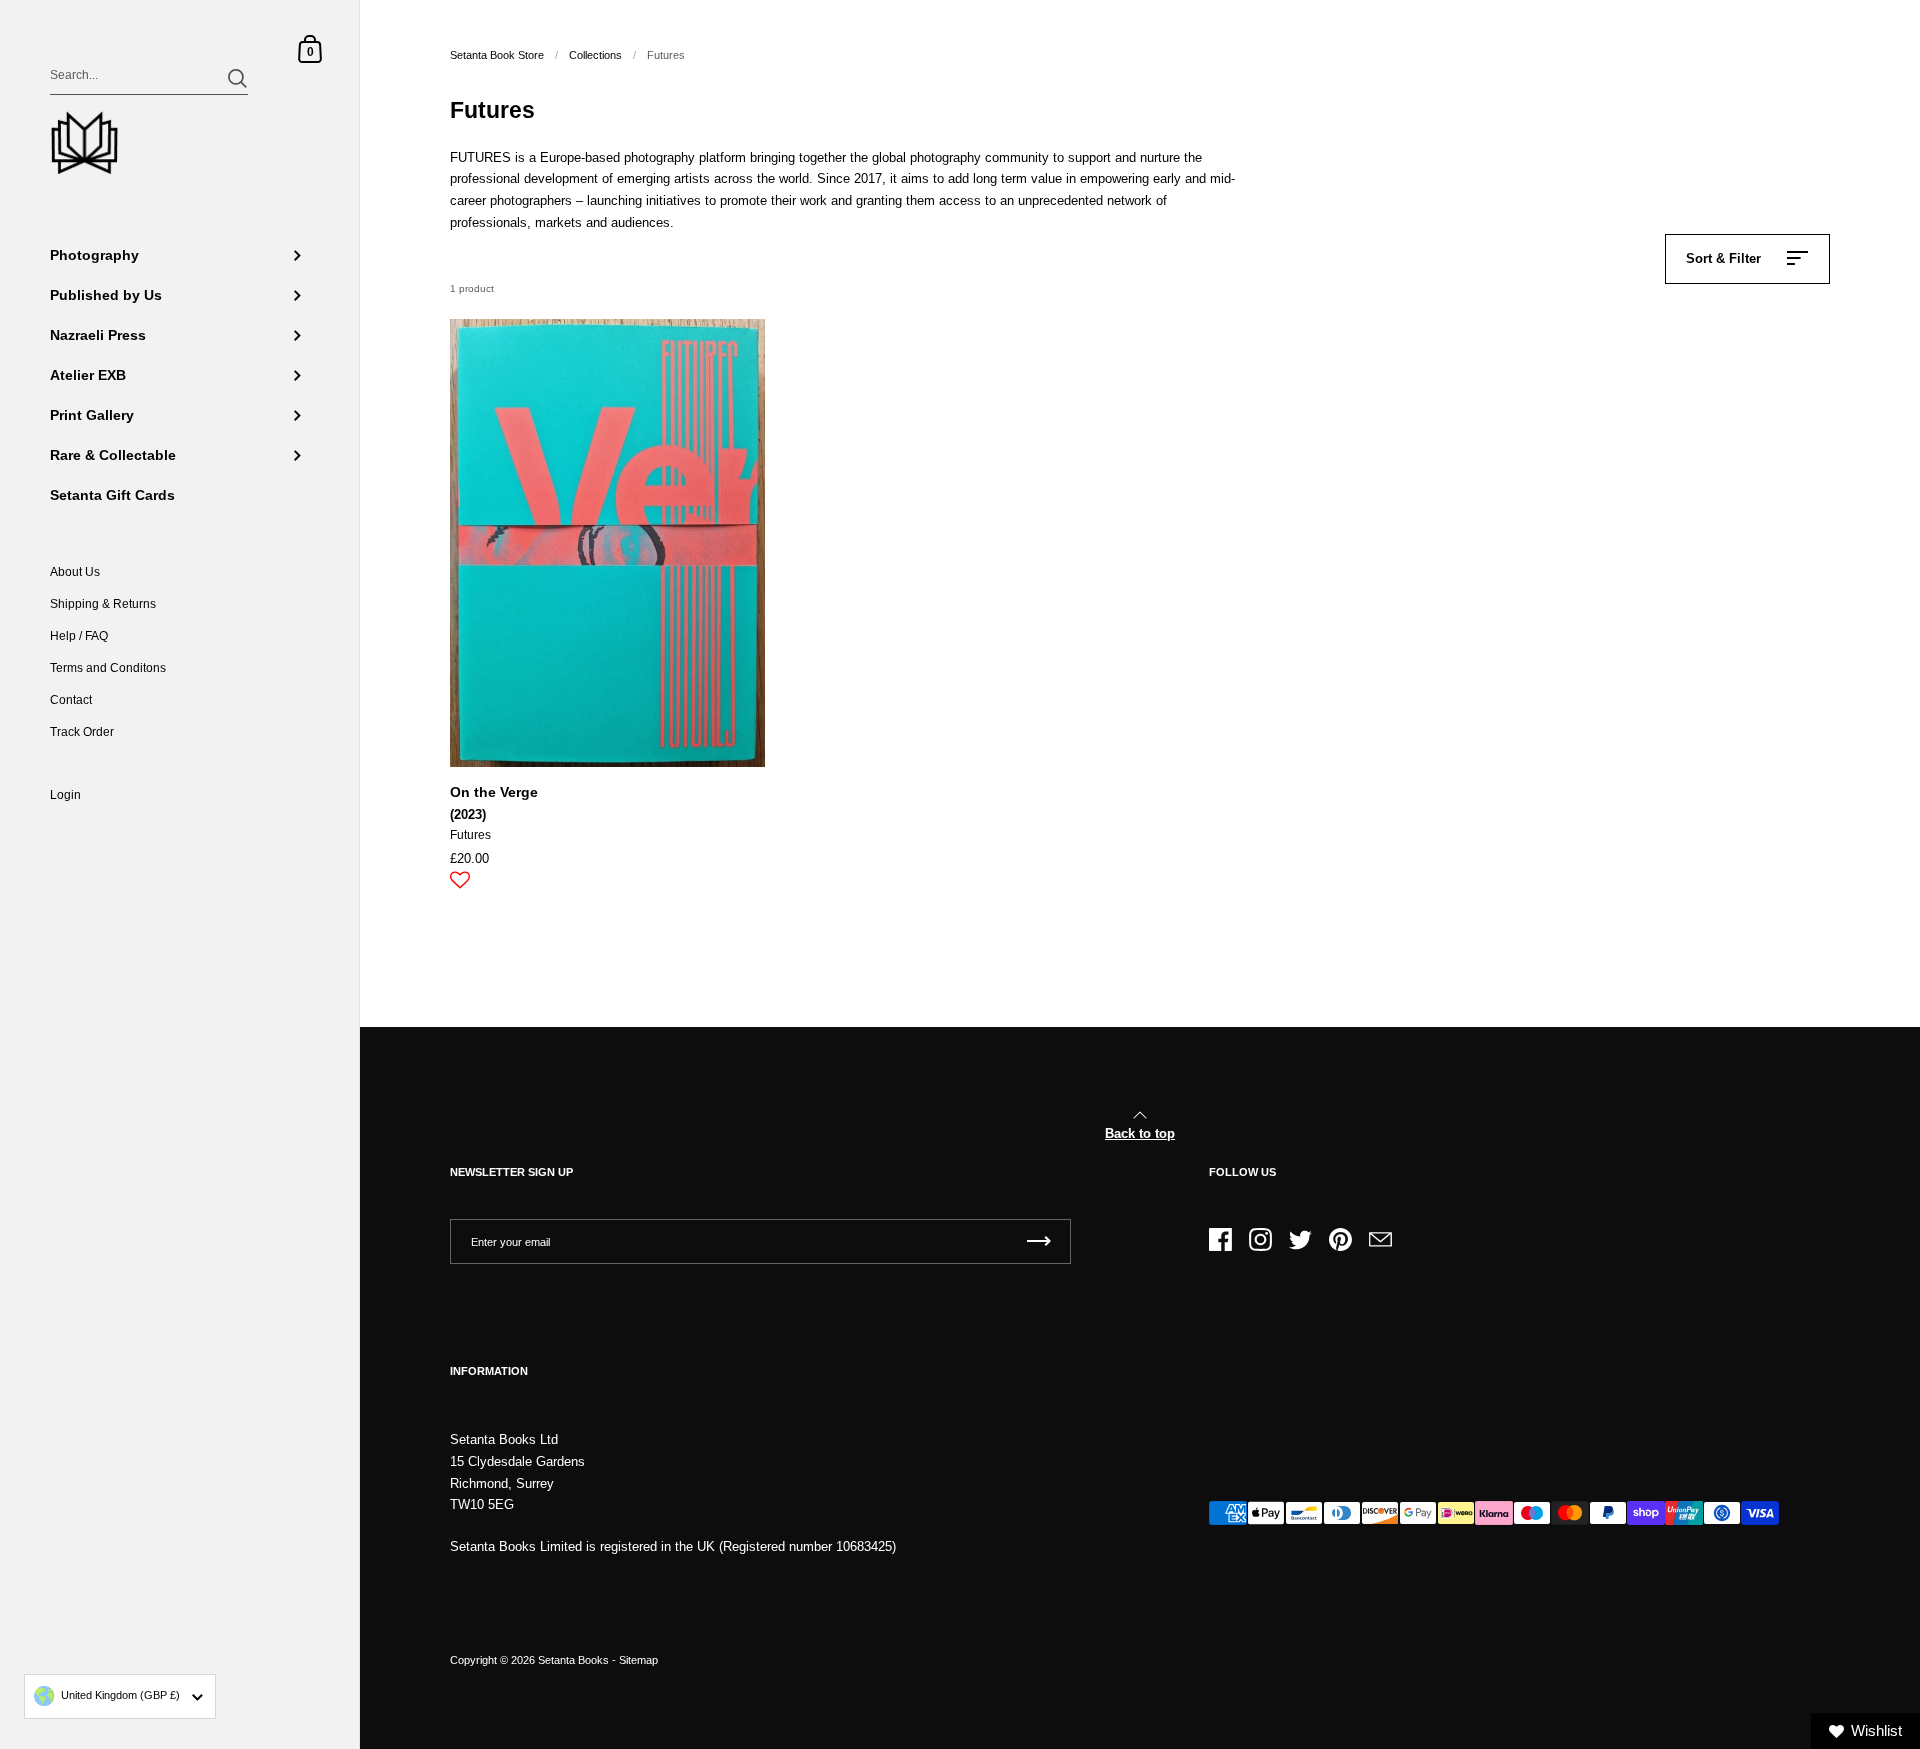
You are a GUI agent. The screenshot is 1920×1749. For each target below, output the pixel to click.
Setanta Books (573, 1660)
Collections (595, 55)
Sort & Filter (1723, 258)
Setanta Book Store (497, 55)
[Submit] (237, 78)
